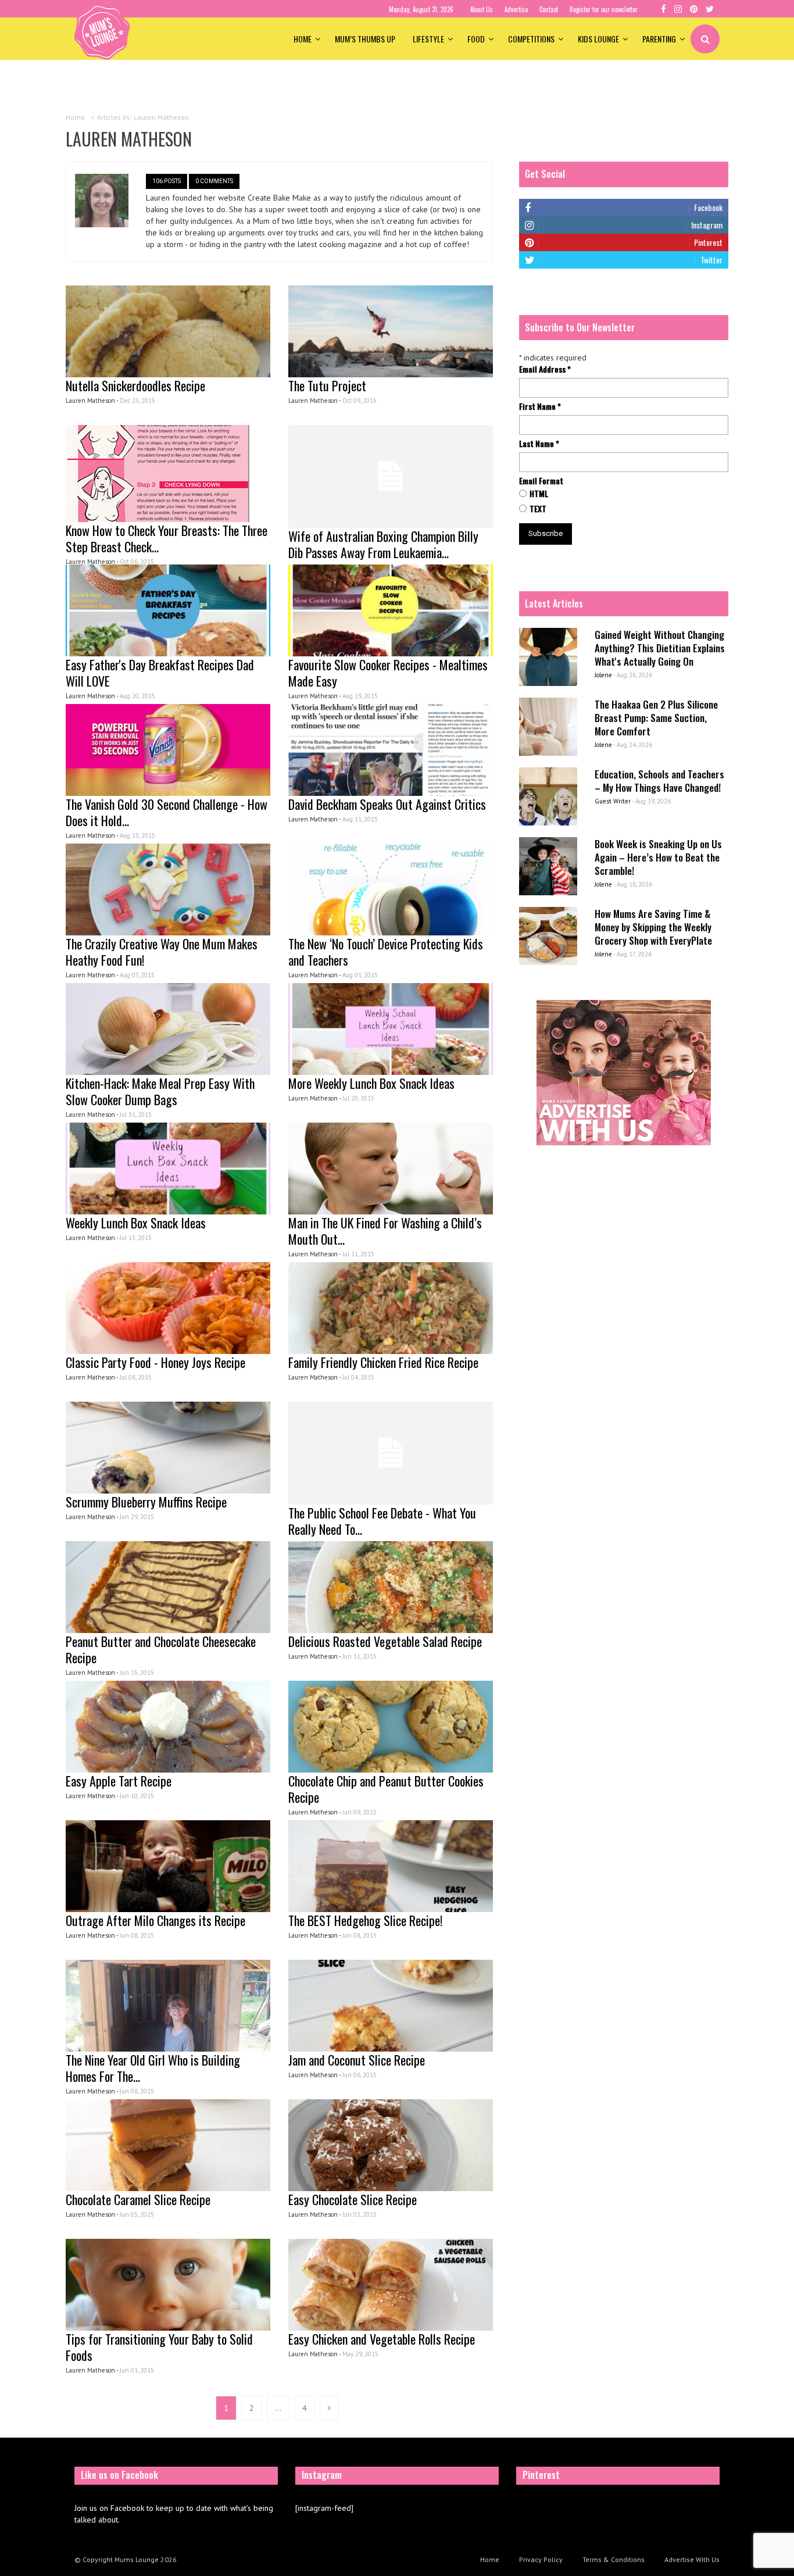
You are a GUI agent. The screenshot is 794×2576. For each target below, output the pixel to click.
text (538, 509)
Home (303, 39)
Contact (549, 9)
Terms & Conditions (614, 2559)
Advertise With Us (692, 2559)
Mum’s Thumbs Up (365, 39)
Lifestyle (428, 39)
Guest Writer (613, 801)
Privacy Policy (541, 2559)
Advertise (516, 9)
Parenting (659, 39)
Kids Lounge (598, 39)
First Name (540, 406)
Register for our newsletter (604, 9)
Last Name (539, 444)
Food (476, 39)
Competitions (531, 39)
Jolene (603, 675)
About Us (482, 9)
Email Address (545, 369)
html (539, 494)
